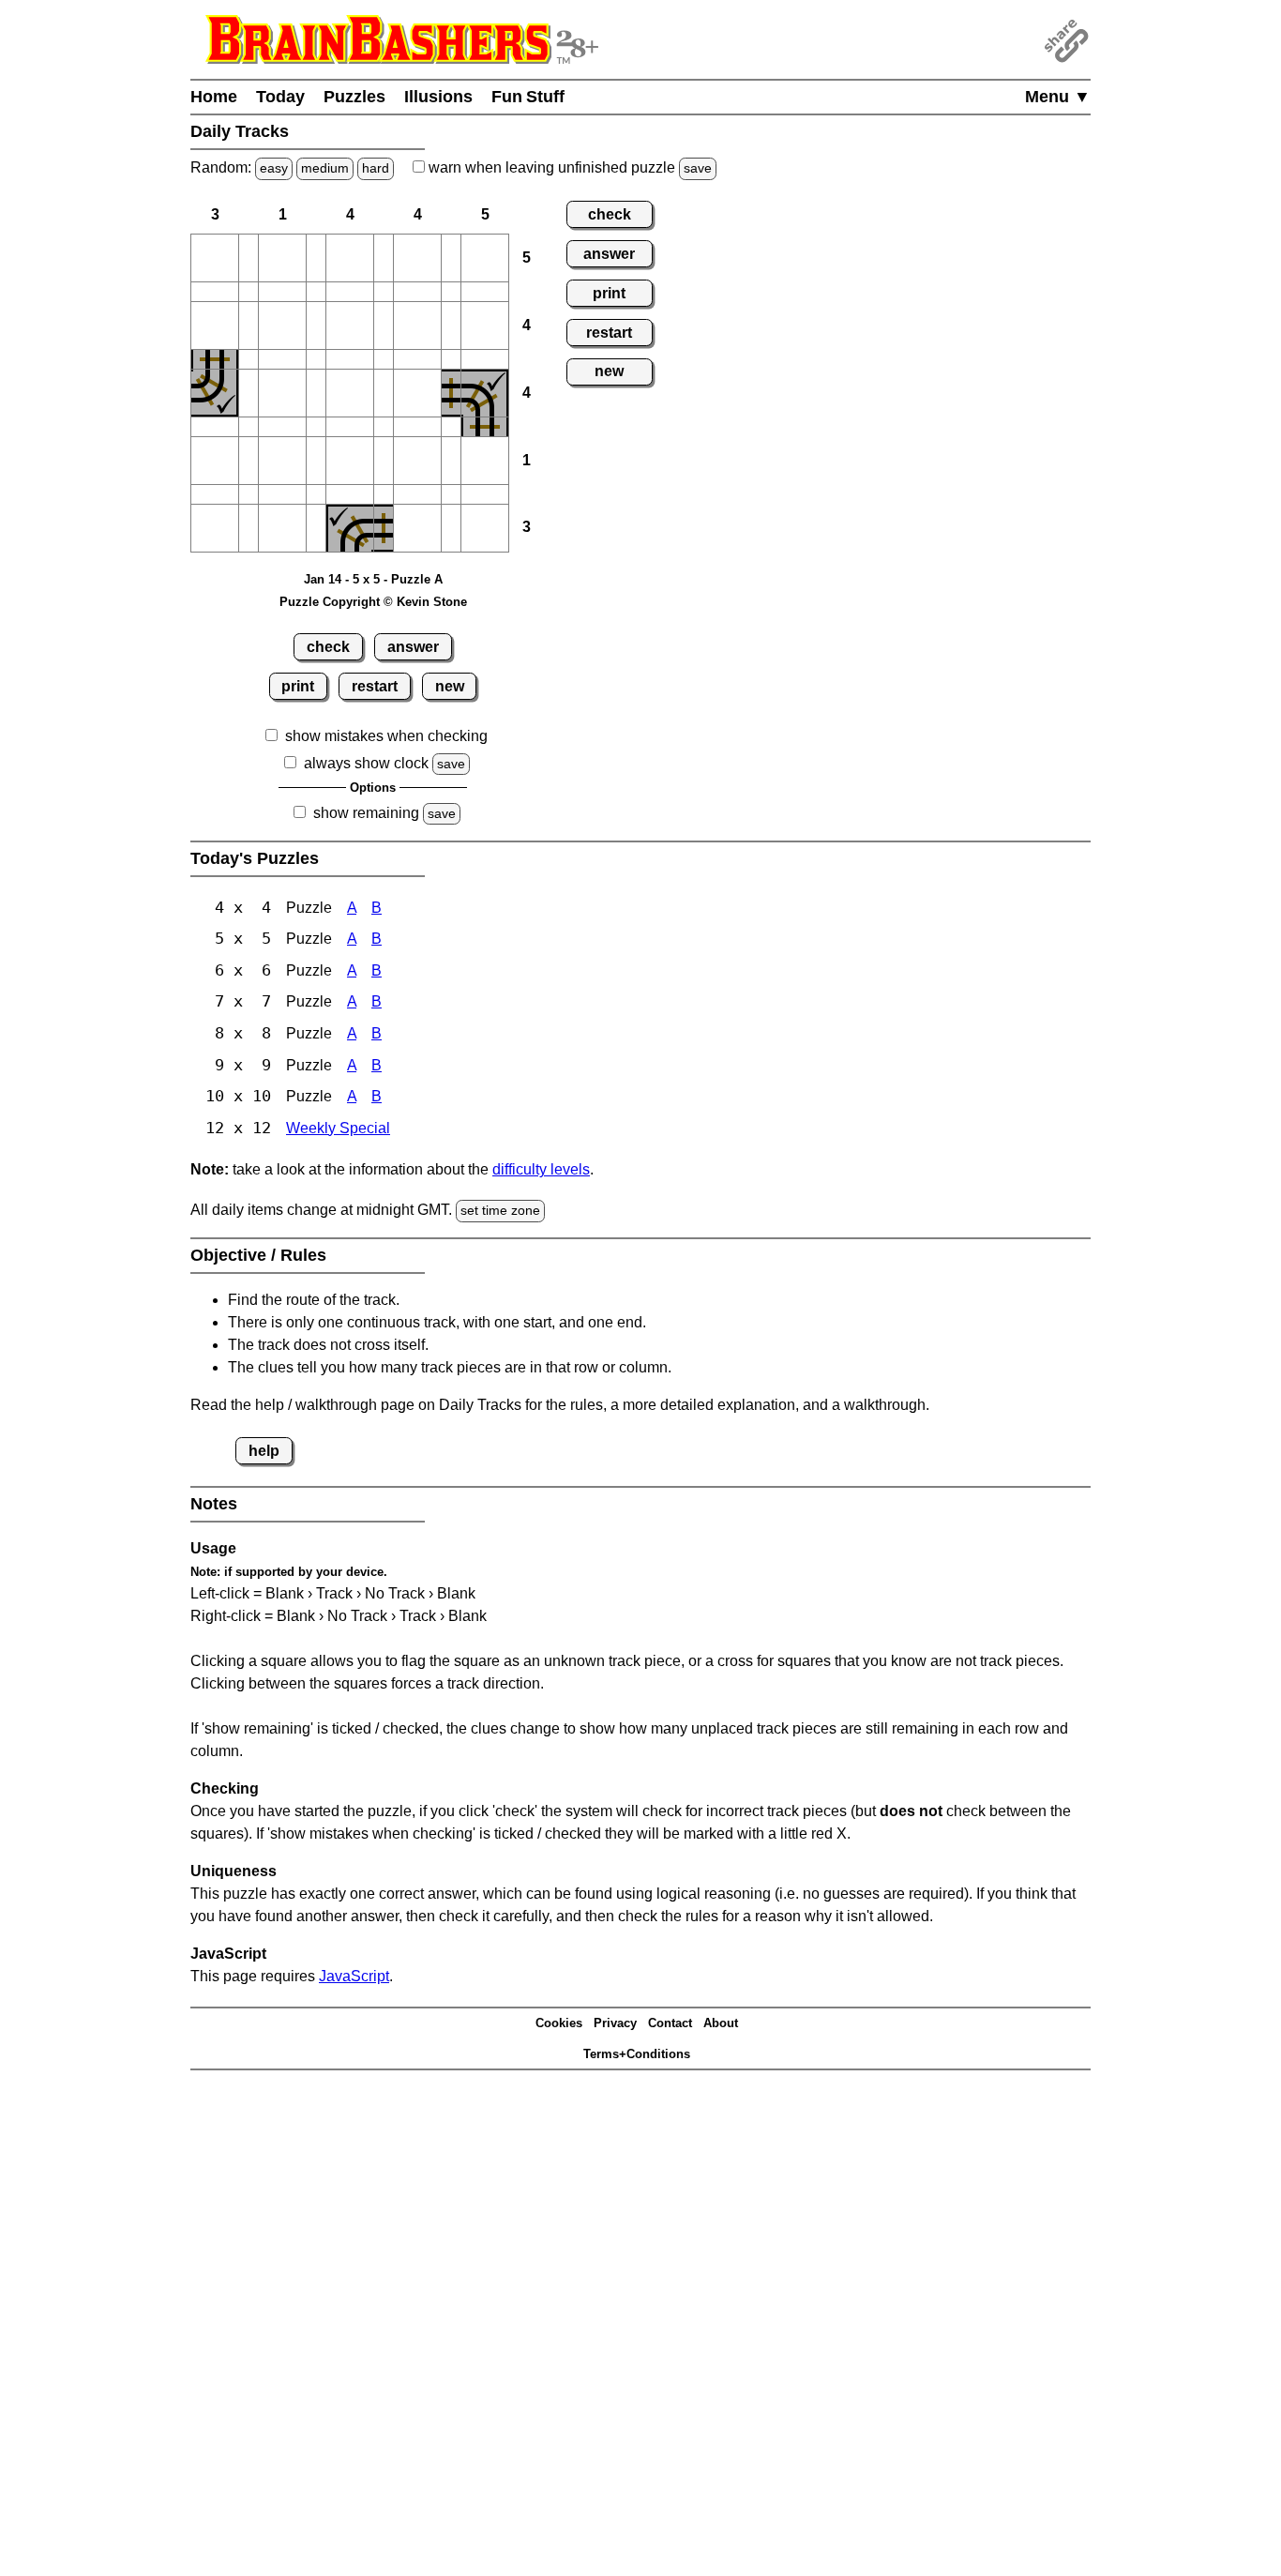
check (328, 647)
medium (325, 168)
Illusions (438, 97)
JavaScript (354, 1976)
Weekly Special (338, 1128)
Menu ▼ (1058, 97)
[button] (215, 258)
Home (214, 97)
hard (376, 168)
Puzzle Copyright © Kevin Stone (373, 602)
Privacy (615, 2023)
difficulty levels (541, 1169)
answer (413, 647)
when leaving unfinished (568, 167)
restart (375, 686)
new (450, 686)
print (298, 686)
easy (274, 168)
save (698, 168)
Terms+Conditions (637, 2054)
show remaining (366, 813)
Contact (670, 2023)
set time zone (500, 1210)
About (721, 2023)
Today (280, 97)
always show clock (366, 763)
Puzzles (354, 97)
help (264, 1451)
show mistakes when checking (386, 736)
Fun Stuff (528, 97)
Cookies (559, 2023)
